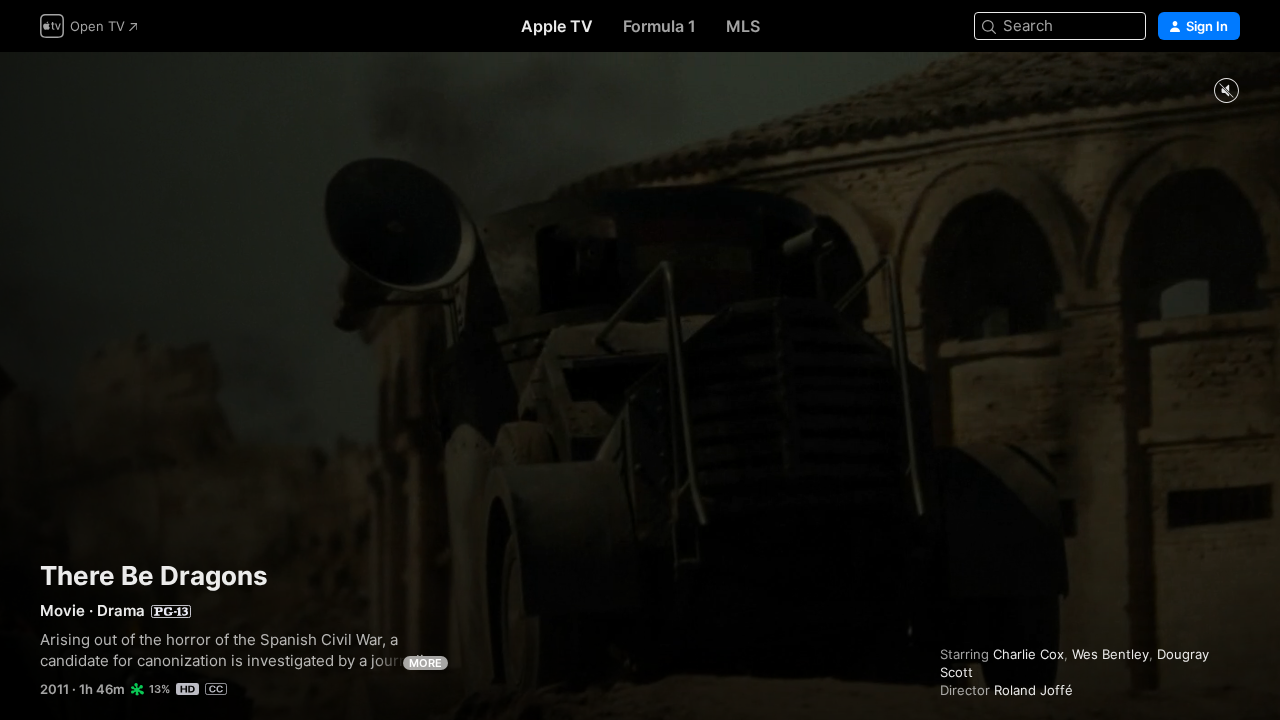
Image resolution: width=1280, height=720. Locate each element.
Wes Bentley (1110, 654)
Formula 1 (659, 26)
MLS (743, 26)
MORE (425, 663)
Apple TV (557, 26)
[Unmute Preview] (1226, 91)
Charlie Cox (1028, 654)
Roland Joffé (1033, 690)
